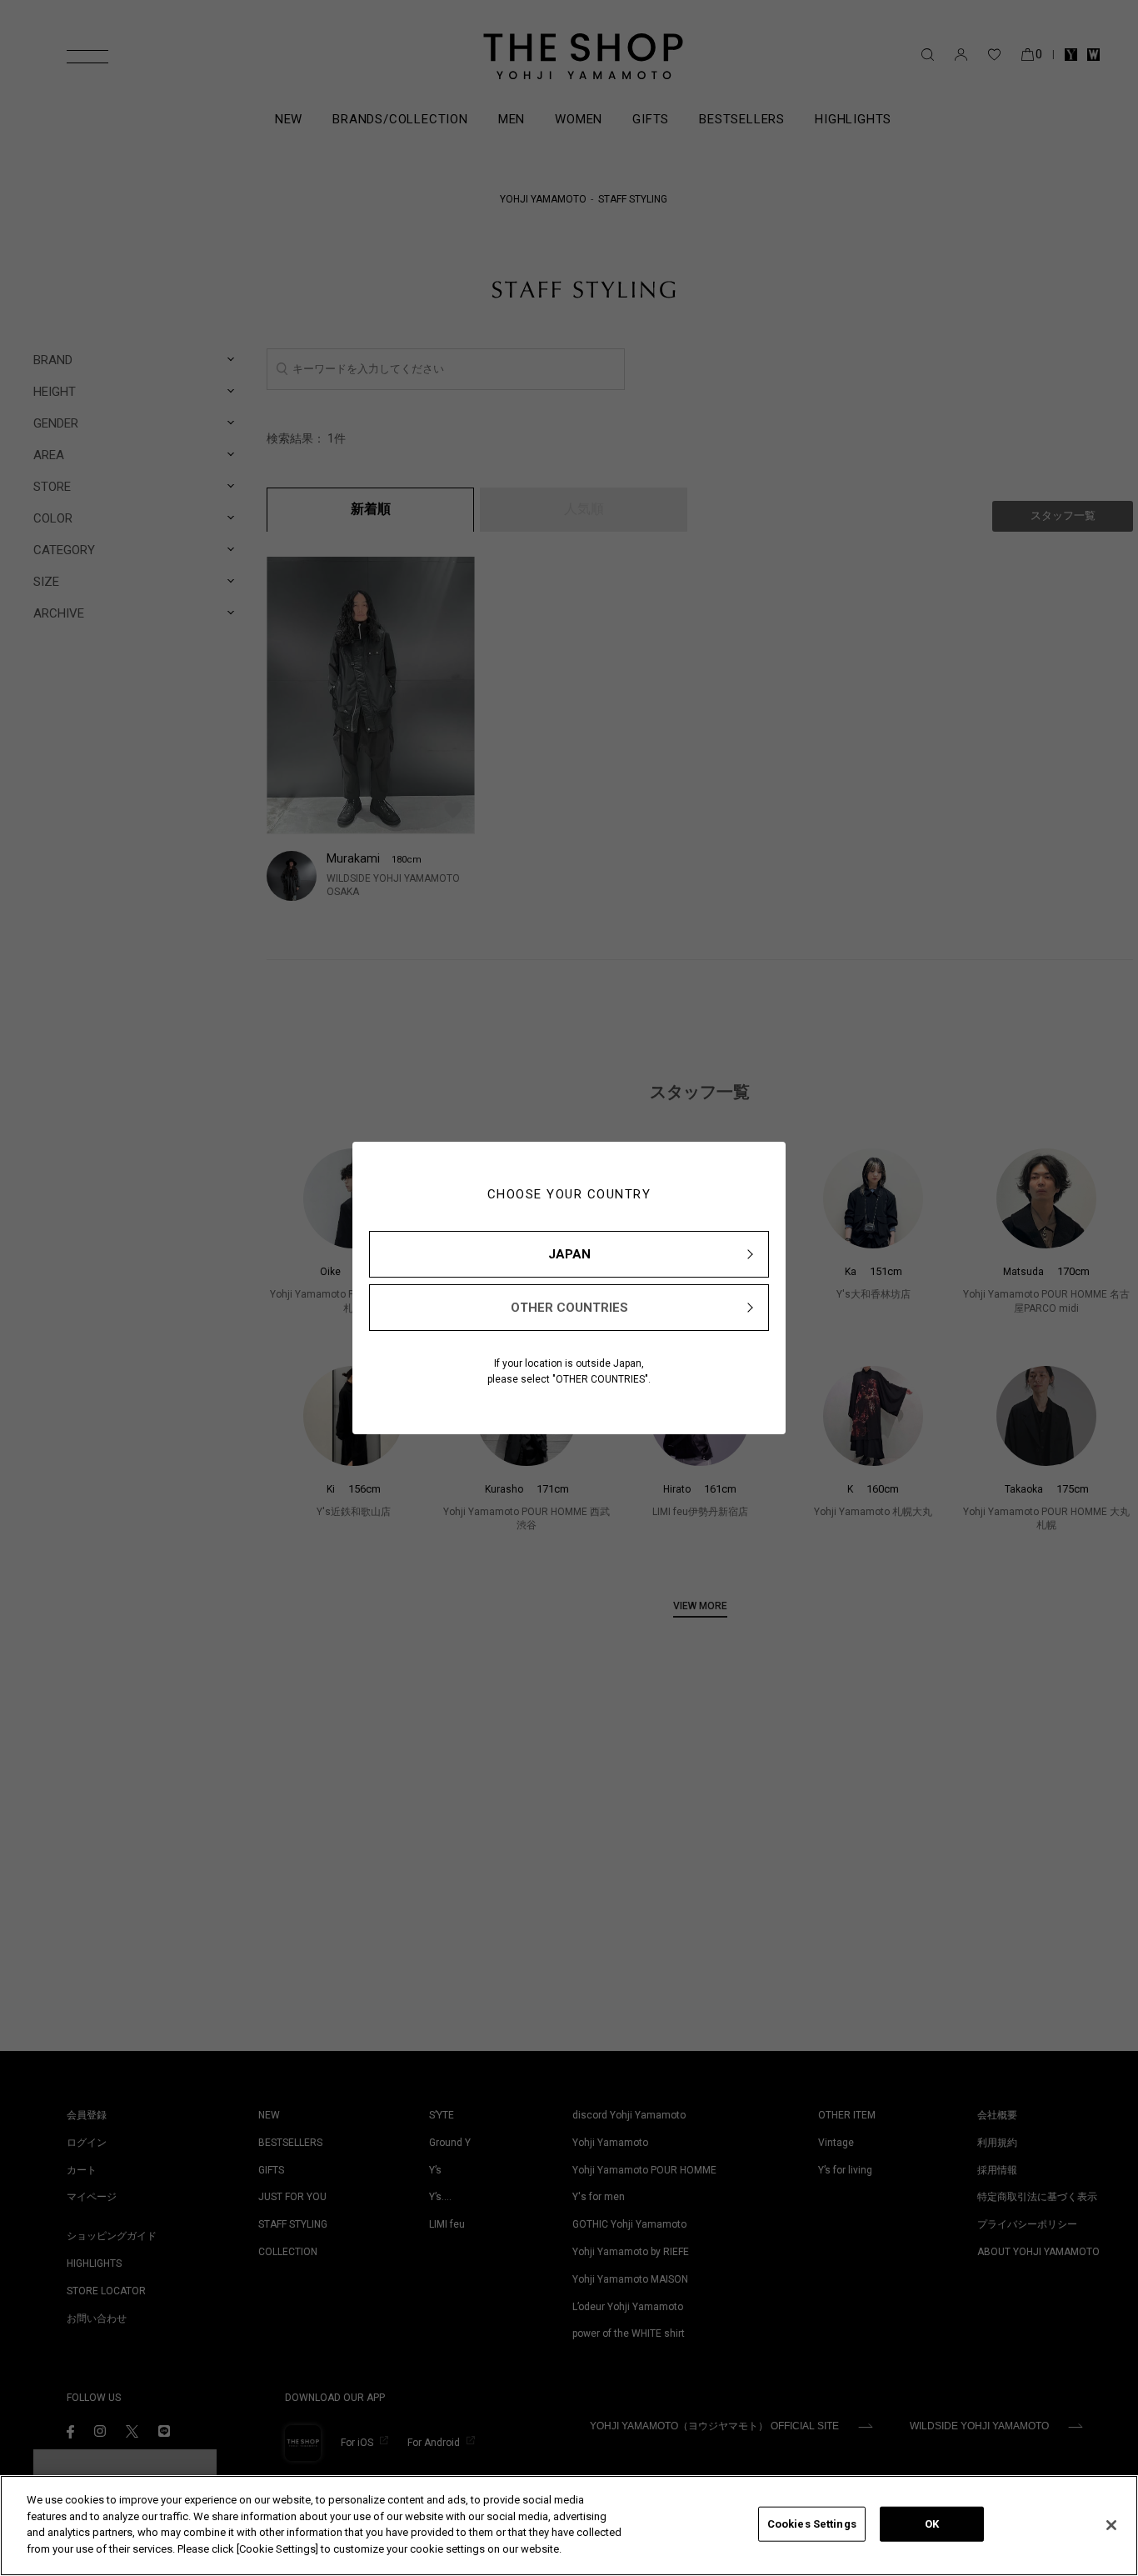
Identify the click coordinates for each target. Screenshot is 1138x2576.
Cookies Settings (812, 2524)
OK (932, 2524)
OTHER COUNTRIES (569, 1308)
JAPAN (569, 1254)
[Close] (1111, 2525)
